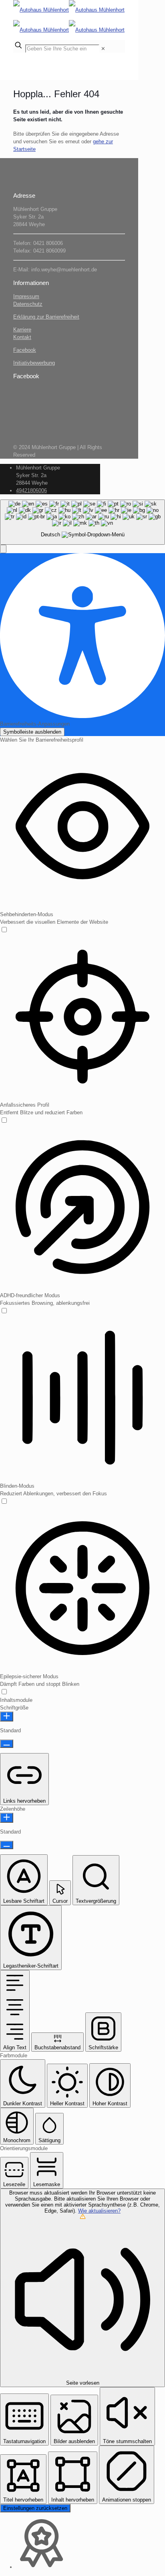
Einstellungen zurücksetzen (35, 2508)
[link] (103, 49)
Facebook (25, 350)
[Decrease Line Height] (7, 1845)
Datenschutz (28, 304)
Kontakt (22, 337)
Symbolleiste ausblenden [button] (32, 732)
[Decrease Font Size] (7, 1744)
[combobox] (82, 522)
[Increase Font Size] (7, 1716)
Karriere (22, 330)
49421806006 (31, 491)
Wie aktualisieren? (99, 2211)
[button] (3, 549)
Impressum (26, 296)
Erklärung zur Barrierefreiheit (46, 317)
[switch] (4, 930)
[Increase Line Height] (7, 1818)
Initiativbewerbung (34, 363)
